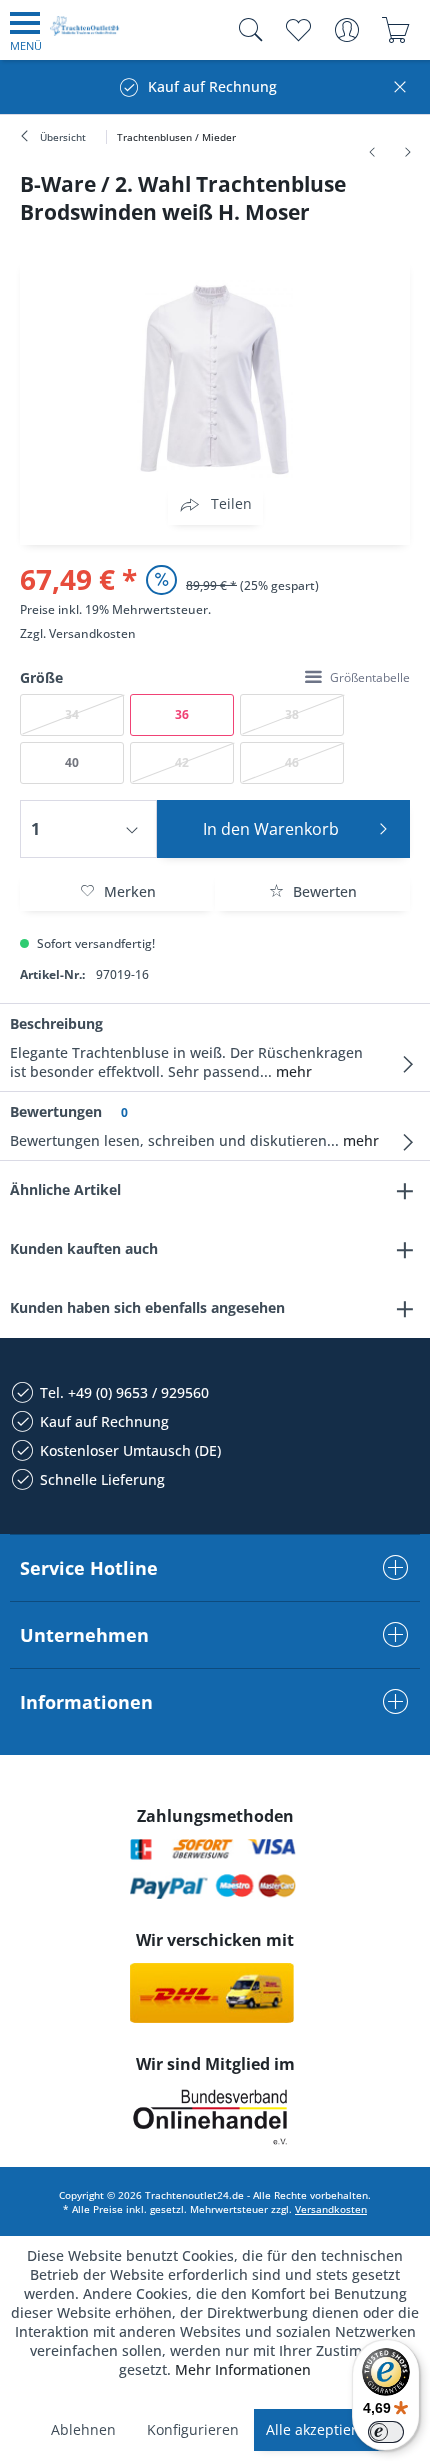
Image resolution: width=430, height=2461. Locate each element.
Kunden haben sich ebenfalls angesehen (147, 1307)
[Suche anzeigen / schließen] (246, 30)
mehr (292, 1071)
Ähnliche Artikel (65, 1189)
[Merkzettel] (297, 30)
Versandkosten (92, 633)
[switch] (386, 2432)
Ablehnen (83, 2429)
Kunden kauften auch (84, 1248)
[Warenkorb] (395, 30)
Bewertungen (56, 1111)
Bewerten (323, 891)
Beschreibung (56, 1023)
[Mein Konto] (346, 30)
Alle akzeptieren (320, 2429)
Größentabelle (370, 677)
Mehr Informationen (243, 2369)
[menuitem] (26, 30)
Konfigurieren (193, 2429)
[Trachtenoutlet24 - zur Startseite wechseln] (85, 33)
